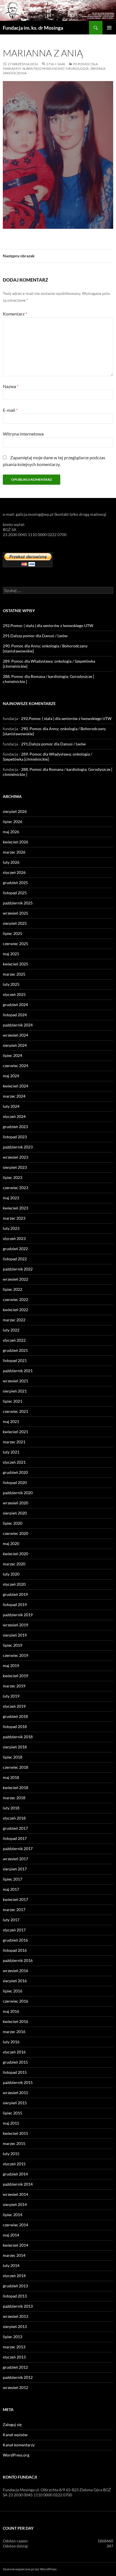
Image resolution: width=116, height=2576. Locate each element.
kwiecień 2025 (15, 964)
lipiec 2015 (13, 2113)
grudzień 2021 (15, 1350)
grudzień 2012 (15, 2367)
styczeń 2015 (14, 2164)
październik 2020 (18, 1493)
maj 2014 (11, 2235)
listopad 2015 (15, 2072)
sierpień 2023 (15, 1167)
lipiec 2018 (13, 1757)
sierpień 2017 (15, 1869)
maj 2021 (11, 1421)
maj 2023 (11, 1198)
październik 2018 (18, 1737)
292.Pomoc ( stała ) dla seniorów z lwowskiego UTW (48, 625)
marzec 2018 (14, 1798)
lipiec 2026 (13, 822)
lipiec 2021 (13, 1401)
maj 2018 (11, 1777)
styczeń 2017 (14, 1930)
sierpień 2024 (15, 1045)
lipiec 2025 (13, 933)
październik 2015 (18, 2082)
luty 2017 (11, 1920)
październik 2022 (18, 1269)
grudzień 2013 (15, 2286)
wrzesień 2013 (15, 2316)
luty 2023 (11, 1228)
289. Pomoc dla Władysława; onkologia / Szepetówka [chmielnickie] (47, 757)
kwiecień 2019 (15, 1676)
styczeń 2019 (14, 1706)
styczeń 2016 (14, 2052)
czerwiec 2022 (15, 1299)
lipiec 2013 (13, 2337)
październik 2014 (18, 2184)
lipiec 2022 (13, 1289)
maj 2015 (11, 2123)
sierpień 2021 (15, 1391)
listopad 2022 (15, 1259)
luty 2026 (11, 862)
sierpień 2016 (15, 1981)
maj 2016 (11, 2011)
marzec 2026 (14, 852)
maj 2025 (11, 954)
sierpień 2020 (15, 1513)
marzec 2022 (14, 1320)
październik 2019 (18, 1615)
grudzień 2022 (15, 1249)
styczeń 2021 (14, 1462)
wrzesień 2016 (15, 1971)
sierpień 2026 (15, 811)
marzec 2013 (14, 2347)
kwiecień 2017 (15, 1899)
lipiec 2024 (13, 1055)
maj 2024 (11, 1076)
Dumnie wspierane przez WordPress (30, 2569)
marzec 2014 (14, 2255)
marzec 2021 (14, 1442)
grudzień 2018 (15, 1716)
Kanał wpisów (15, 2435)
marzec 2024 (14, 1096)
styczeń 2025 (14, 994)
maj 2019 (11, 1666)
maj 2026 (11, 832)
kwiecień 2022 (15, 1310)
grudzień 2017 (15, 1828)
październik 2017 (18, 1849)
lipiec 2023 (13, 1177)
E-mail (10, 410)
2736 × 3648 (56, 64)
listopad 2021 (15, 1360)
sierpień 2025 (15, 923)
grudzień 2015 (15, 2062)
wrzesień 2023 (15, 1157)
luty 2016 (11, 2042)
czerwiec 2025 (15, 944)
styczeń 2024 (14, 1116)
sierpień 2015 (15, 2103)
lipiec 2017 (13, 1879)
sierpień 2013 (15, 2326)
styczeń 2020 (14, 1584)
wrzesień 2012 (15, 2387)
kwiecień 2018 (15, 1788)
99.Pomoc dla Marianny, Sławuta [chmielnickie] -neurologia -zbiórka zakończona (54, 68)
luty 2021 (11, 1452)
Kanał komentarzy (19, 2445)
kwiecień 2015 (15, 2133)
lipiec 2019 (13, 1645)
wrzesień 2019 (15, 1625)
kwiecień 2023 (15, 1208)
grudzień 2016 (15, 1940)
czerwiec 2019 (15, 1655)
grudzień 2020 (15, 1472)
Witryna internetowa (23, 434)
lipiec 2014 (13, 2215)
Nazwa (11, 386)
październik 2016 (18, 1960)
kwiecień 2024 (15, 1086)
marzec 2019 (14, 1686)
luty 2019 (11, 1696)
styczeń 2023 (14, 1238)
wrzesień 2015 (15, 2093)
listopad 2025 (15, 893)
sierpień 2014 (15, 2204)
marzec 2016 (14, 2032)
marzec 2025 (14, 974)
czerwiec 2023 (15, 1188)
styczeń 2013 (14, 2357)
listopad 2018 (15, 1727)
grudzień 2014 (15, 2174)
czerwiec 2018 (15, 1767)
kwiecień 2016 (15, 2021)
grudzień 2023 (15, 1127)
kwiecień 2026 (15, 842)
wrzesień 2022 (15, 1279)
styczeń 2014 (14, 2276)
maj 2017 (11, 1889)
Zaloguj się (12, 2424)
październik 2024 (18, 1025)
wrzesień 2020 (15, 1503)
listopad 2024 (15, 1015)
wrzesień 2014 (15, 2194)
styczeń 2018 (14, 1818)
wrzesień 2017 (15, 1859)
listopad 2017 (15, 1838)
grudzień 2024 (15, 1005)
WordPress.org (16, 2455)
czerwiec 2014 (15, 2225)
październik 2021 (18, 1371)
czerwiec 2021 (15, 1411)
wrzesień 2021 (15, 1381)
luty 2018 (11, 1808)
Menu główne (109, 28)
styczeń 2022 (14, 1340)
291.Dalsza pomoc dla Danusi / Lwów (35, 636)
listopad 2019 (15, 1604)
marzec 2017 (14, 1910)
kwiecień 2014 (15, 2245)
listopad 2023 (15, 1137)
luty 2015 (11, 2154)
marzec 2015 (14, 2143)
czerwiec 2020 (15, 1533)
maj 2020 (11, 1543)
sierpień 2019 (15, 1635)
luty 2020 (11, 1574)
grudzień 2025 (15, 883)
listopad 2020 (15, 1482)
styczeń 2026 (14, 872)
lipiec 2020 (13, 1523)
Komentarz (15, 314)
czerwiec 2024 (15, 1066)
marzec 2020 (14, 1564)
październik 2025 (18, 903)
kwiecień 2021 (15, 1432)
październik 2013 (18, 2306)
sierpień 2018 (15, 1747)
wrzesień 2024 (15, 1035)
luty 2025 (11, 984)
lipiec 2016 (13, 1991)
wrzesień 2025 (15, 913)
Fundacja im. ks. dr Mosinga (33, 28)
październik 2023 (18, 1147)
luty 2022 (11, 1330)
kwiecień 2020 (15, 1554)
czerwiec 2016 (15, 2001)
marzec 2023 (14, 1218)
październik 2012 (18, 2377)
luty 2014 (11, 2265)
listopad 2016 (15, 1950)
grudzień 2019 (15, 1594)
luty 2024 (11, 1106)
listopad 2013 (15, 2296)
